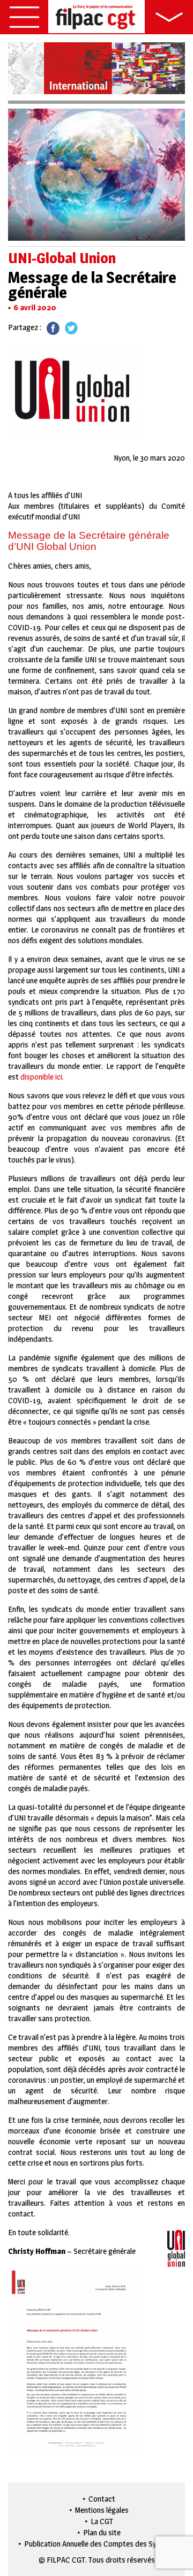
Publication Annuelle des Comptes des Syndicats (102, 2544)
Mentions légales (102, 2510)
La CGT (102, 2521)
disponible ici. (42, 1077)
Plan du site (102, 2532)
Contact (102, 2499)
